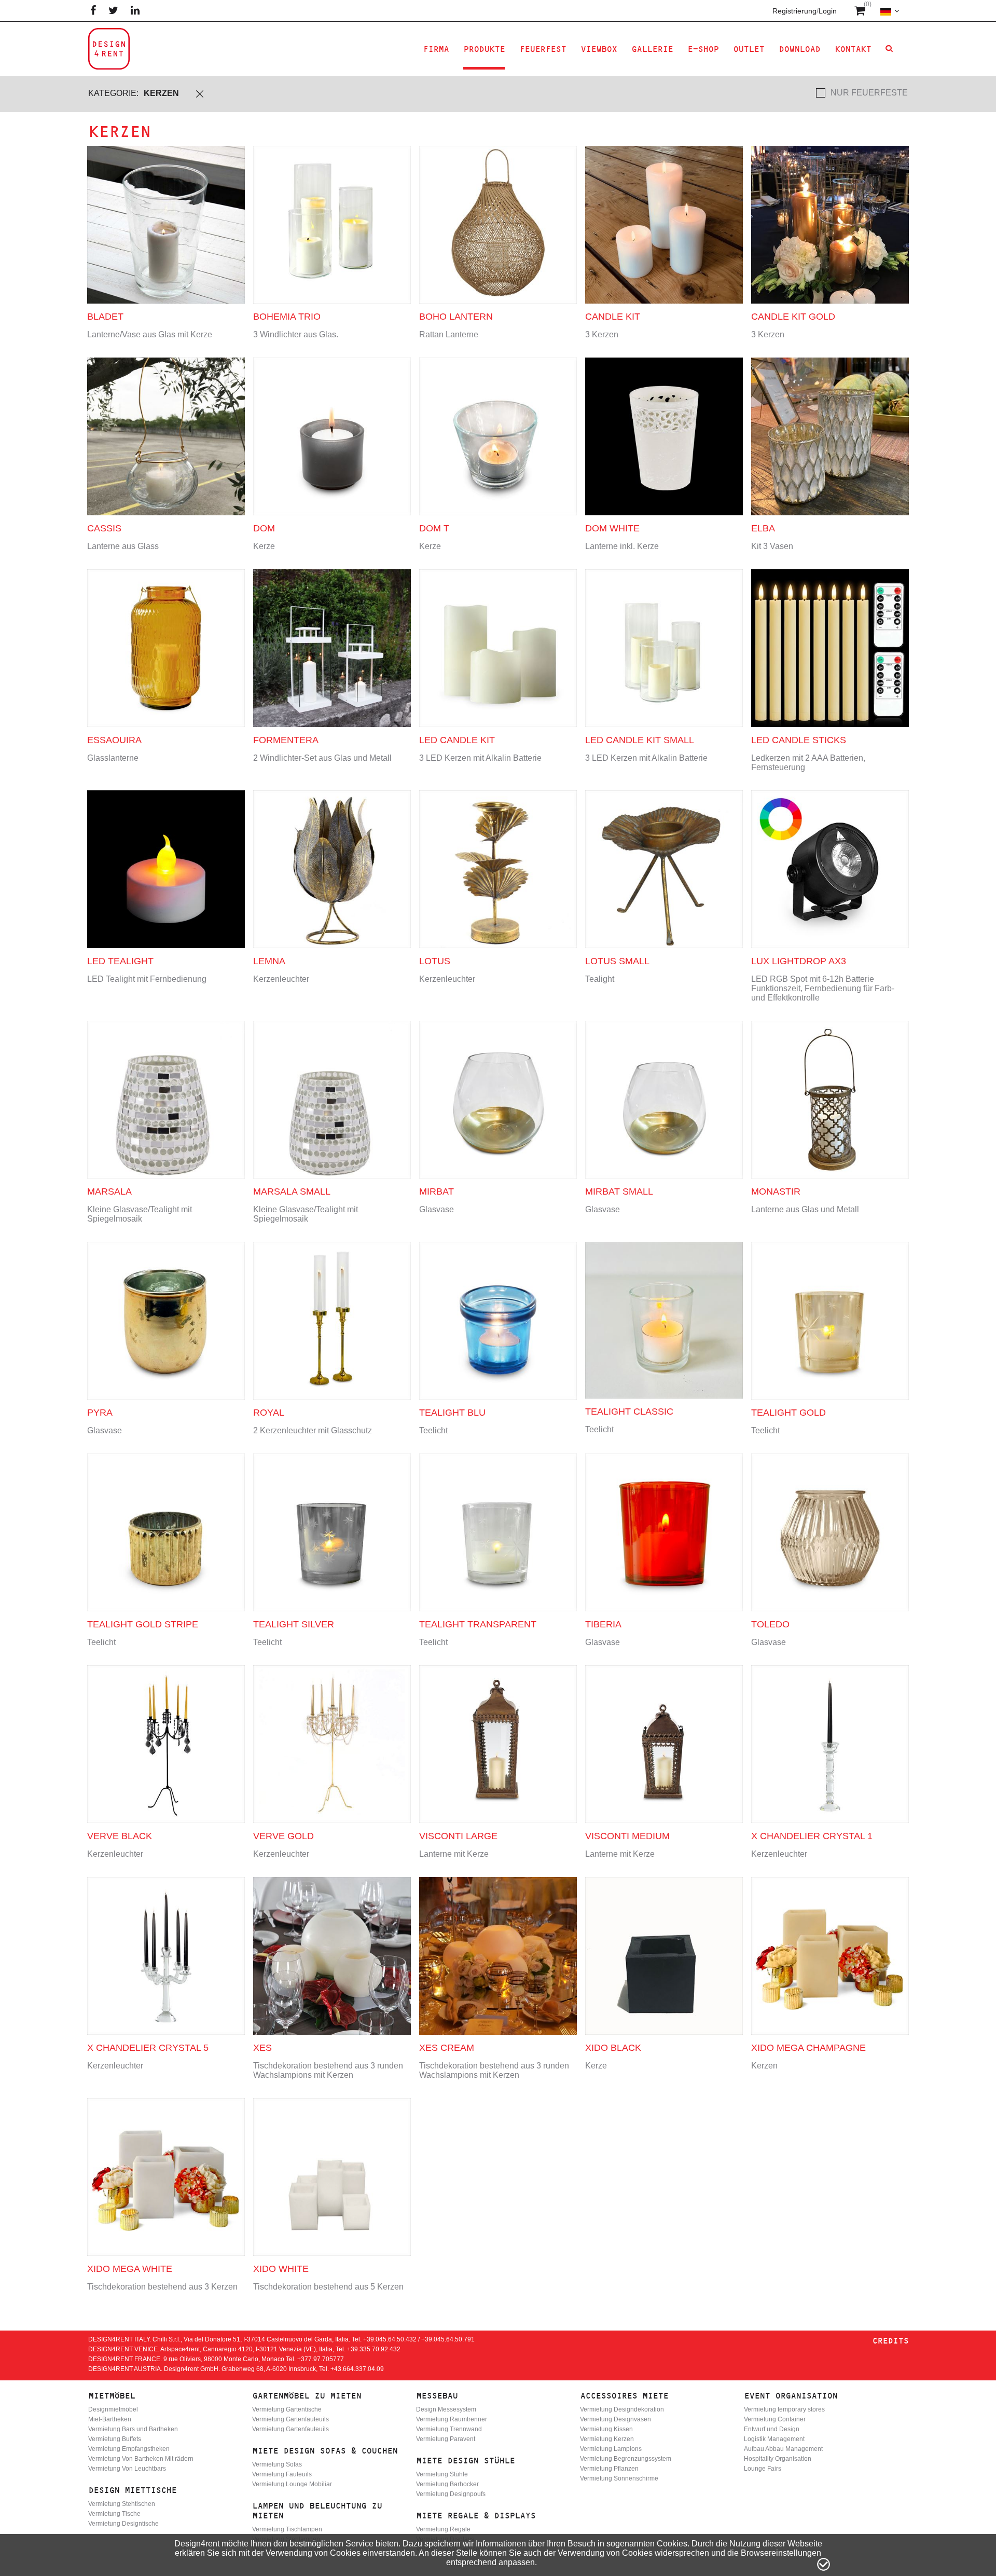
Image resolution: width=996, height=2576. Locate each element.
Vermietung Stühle (442, 2474)
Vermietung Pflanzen (609, 2469)
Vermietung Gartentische (287, 2409)
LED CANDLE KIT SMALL (640, 740)
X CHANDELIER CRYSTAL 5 (148, 2048)
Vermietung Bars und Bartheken (133, 2429)
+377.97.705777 (321, 2359)
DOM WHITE (612, 528)
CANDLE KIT (613, 317)
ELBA (763, 528)
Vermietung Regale (443, 2529)
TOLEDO (770, 1624)
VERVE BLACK (120, 1836)
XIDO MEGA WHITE (130, 2269)
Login (828, 11)
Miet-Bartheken (110, 2419)
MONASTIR (776, 1191)
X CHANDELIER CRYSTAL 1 (812, 1836)
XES (262, 2048)
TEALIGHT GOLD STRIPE (143, 1624)
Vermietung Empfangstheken (129, 2449)
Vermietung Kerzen (607, 2439)
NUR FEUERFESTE (869, 93)
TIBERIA (603, 1624)
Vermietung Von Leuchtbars (127, 2469)
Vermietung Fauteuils (282, 2474)
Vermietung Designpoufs (451, 2494)
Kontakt (853, 49)
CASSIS (104, 528)
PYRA (100, 1413)
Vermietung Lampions (611, 2449)
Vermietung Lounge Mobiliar (292, 2484)
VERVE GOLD (283, 1836)
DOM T (434, 528)
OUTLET (749, 49)
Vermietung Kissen (606, 2429)
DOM (264, 528)
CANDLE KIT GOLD (793, 317)
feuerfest (543, 49)
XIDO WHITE (281, 2269)
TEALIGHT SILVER (294, 1624)
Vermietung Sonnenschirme (619, 2478)
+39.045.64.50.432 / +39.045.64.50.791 (419, 2339)
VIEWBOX (599, 49)
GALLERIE (652, 49)
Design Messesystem (446, 2409)
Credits (890, 2341)
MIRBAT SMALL (619, 1191)
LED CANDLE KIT (457, 740)
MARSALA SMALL (292, 1191)
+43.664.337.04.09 (357, 2369)
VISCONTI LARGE (458, 1836)
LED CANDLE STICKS (799, 740)
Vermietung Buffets (115, 2439)
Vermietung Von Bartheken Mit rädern (141, 2459)
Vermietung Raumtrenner (452, 2419)
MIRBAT (437, 1191)
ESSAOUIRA (114, 740)
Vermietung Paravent (446, 2439)
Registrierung (794, 11)
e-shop (703, 49)
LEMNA (269, 961)
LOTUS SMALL (617, 961)
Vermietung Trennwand (449, 2429)
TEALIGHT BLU (452, 1413)
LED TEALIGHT (120, 961)
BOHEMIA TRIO (287, 317)
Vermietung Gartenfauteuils (290, 2419)
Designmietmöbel (113, 2409)
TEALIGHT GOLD (789, 1413)
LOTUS (435, 961)
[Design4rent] (109, 49)
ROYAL (269, 1413)
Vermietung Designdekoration (622, 2409)
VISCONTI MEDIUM (627, 1836)
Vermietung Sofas (277, 2464)
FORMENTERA (286, 740)
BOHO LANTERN (456, 317)
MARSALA (109, 1191)
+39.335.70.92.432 (374, 2349)
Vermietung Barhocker (447, 2484)
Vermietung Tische (114, 2514)
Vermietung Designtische (123, 2524)
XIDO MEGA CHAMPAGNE (808, 2048)
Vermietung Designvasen (615, 2419)
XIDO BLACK (613, 2048)
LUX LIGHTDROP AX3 (799, 961)
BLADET (105, 317)
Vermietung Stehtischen (122, 2504)
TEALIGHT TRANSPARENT (478, 1624)
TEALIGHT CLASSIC (629, 1412)
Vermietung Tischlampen (287, 2529)
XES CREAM (447, 2048)
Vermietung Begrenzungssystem (626, 2459)
